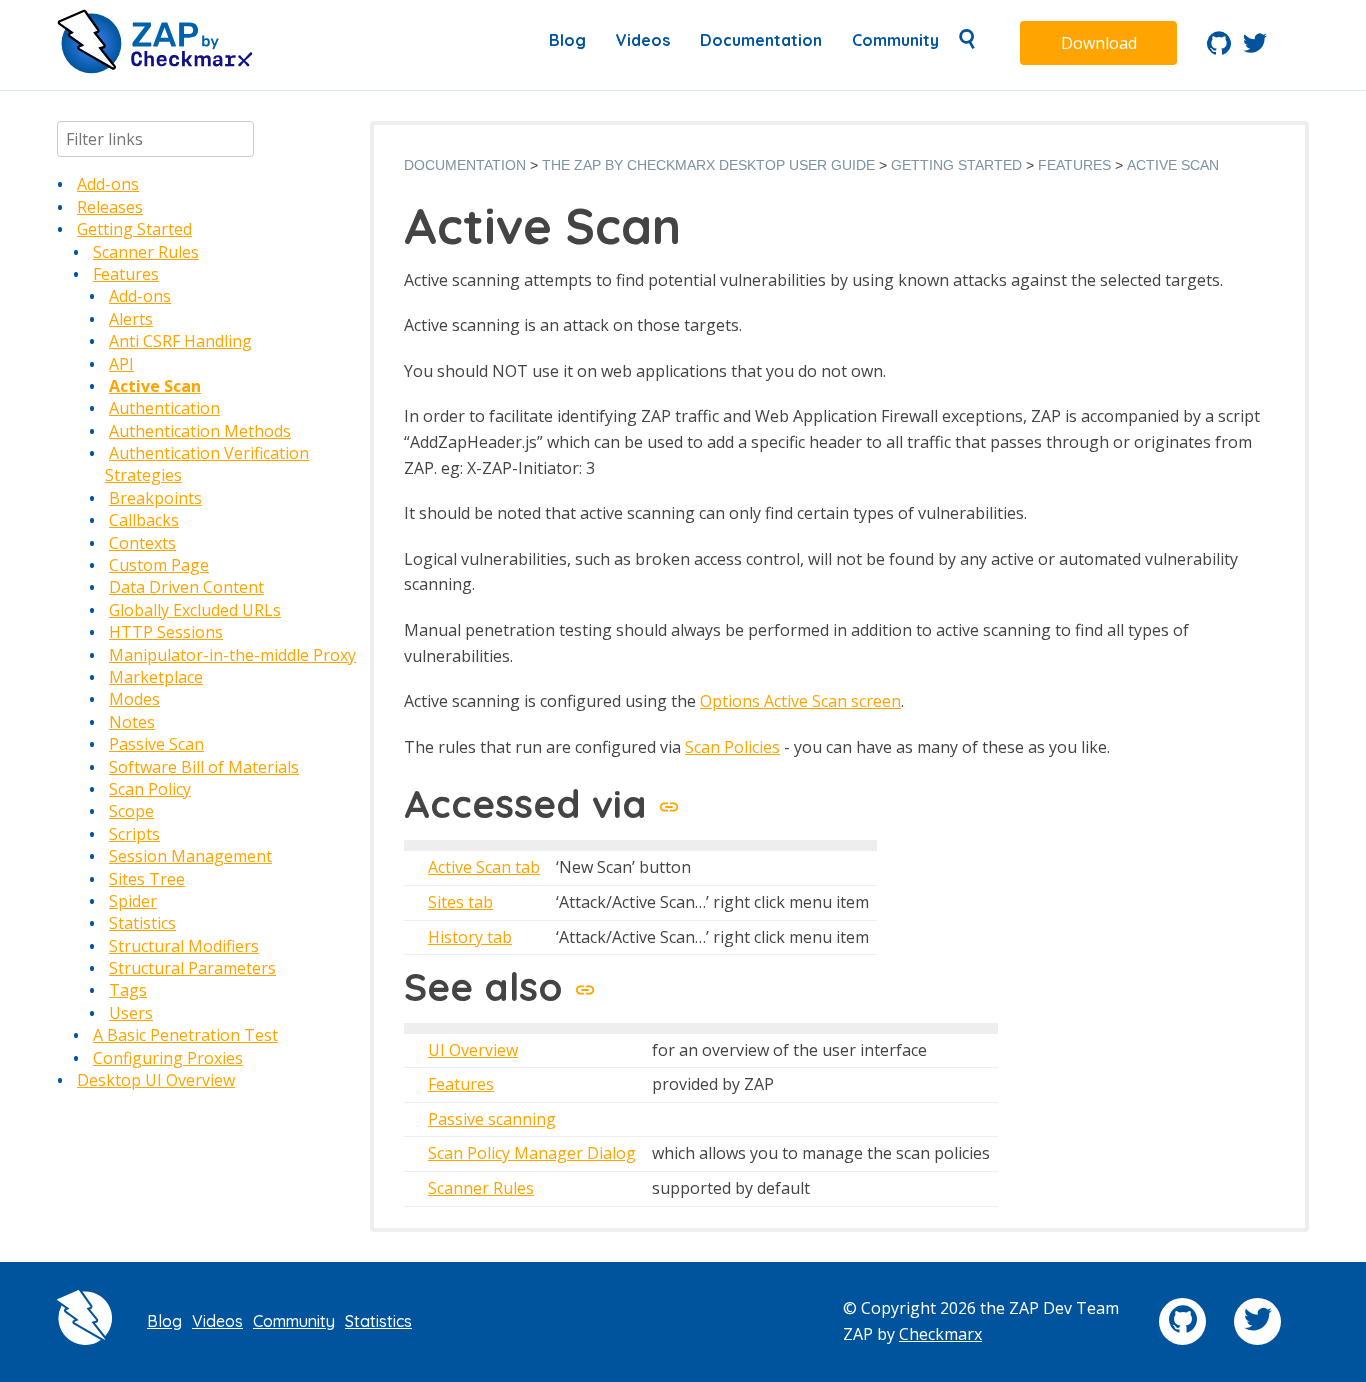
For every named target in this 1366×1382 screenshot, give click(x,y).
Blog (567, 40)
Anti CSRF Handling (180, 341)
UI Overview (473, 1050)
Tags (128, 990)
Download (1099, 43)
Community (895, 40)
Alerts (131, 319)
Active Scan (155, 386)
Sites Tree (147, 879)
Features (126, 274)
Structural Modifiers (184, 946)
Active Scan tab (484, 867)
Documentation (761, 40)
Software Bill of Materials (204, 767)
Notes (132, 722)
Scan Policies (732, 747)
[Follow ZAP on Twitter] (1255, 49)
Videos (643, 40)
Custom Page (159, 565)
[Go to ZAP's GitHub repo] (1219, 49)
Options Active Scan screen (800, 701)
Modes (134, 699)
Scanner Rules (146, 252)
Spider (133, 901)
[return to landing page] (155, 68)
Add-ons (108, 184)
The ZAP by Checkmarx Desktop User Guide (708, 165)
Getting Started (134, 229)
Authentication (164, 408)
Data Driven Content (186, 587)
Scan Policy (150, 789)
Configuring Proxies (168, 1058)
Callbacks (144, 520)
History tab (470, 937)
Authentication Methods (200, 431)
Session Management (190, 856)
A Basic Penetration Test (185, 1035)
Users (131, 1013)
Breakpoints (155, 498)
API (121, 364)
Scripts (134, 834)
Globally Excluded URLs (195, 610)
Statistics (142, 923)
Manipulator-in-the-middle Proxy (232, 655)
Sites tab (460, 902)
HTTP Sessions (166, 632)
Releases (110, 207)
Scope (131, 811)
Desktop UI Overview (156, 1080)
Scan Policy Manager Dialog (532, 1153)
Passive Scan (156, 744)
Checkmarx (940, 1334)
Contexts (142, 543)
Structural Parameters (192, 968)
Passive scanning (492, 1119)
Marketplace (156, 677)
